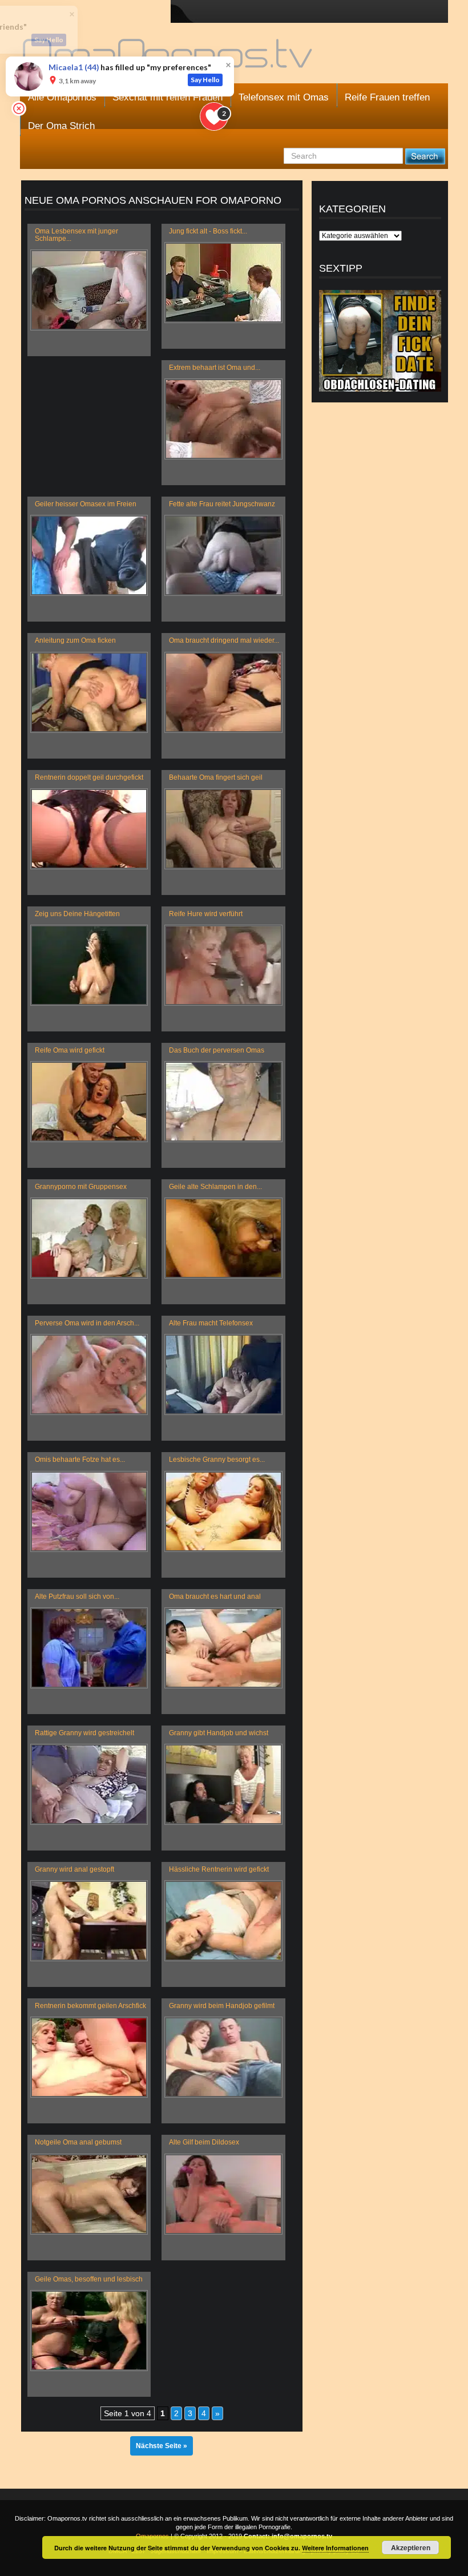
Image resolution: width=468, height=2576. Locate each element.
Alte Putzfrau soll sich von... (77, 1597)
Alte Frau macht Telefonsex (211, 1323)
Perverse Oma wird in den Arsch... (87, 1323)
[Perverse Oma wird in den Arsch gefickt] (89, 1374)
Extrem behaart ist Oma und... (215, 368)
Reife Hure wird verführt (206, 914)
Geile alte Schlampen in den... (215, 1187)
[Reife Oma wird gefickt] (89, 1102)
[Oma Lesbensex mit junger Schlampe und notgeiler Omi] (89, 290)
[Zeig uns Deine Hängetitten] (89, 965)
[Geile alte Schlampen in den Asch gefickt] (223, 1238)
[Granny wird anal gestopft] (89, 1921)
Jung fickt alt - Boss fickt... (208, 231)
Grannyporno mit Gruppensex (81, 1187)
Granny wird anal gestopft (74, 1869)
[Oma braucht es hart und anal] (223, 1648)
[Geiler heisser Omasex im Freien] (89, 555)
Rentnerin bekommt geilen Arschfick (90, 2006)
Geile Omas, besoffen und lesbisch (89, 2279)
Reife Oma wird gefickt (70, 1050)
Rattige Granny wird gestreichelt (84, 1733)
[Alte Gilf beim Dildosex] (223, 2194)
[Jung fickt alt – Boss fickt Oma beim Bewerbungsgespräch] (223, 283)
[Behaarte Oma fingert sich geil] (223, 829)
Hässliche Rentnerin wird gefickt (219, 1869)
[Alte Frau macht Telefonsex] (223, 1374)
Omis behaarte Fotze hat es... (80, 1460)
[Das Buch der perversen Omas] (223, 1102)
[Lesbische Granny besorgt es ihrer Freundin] (223, 1511)
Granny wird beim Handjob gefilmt (222, 2006)
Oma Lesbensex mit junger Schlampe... (76, 235)
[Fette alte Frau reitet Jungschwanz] (223, 555)
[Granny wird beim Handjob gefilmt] (223, 2057)
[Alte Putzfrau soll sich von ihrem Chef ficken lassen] (89, 1648)
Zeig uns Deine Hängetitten (77, 914)
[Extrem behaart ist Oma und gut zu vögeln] (223, 419)
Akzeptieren (411, 2547)
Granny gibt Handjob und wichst (219, 1733)
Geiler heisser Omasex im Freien (86, 504)
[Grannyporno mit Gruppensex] (89, 1238)
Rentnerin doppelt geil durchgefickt (89, 777)
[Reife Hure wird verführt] (223, 965)
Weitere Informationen (335, 2548)
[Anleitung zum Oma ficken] (89, 692)
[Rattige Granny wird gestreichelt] (89, 1784)
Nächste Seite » (162, 2446)
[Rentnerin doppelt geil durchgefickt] (89, 829)
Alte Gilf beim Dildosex (204, 2142)
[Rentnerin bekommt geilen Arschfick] (89, 2057)
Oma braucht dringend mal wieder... (224, 640)
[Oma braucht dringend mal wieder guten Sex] (223, 692)
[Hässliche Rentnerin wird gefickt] (223, 1921)
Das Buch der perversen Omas (217, 1050)
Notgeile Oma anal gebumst (78, 2142)
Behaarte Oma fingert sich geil (216, 777)
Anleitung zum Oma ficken (75, 640)
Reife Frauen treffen (387, 97)
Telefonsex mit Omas (284, 97)
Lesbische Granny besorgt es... (217, 1460)
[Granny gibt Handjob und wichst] (223, 1784)
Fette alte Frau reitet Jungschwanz (222, 504)
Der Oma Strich (61, 126)
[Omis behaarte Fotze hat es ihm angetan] (89, 1511)
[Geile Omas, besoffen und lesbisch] (89, 2331)
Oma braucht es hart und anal (215, 1597)
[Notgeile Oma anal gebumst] (89, 2194)
